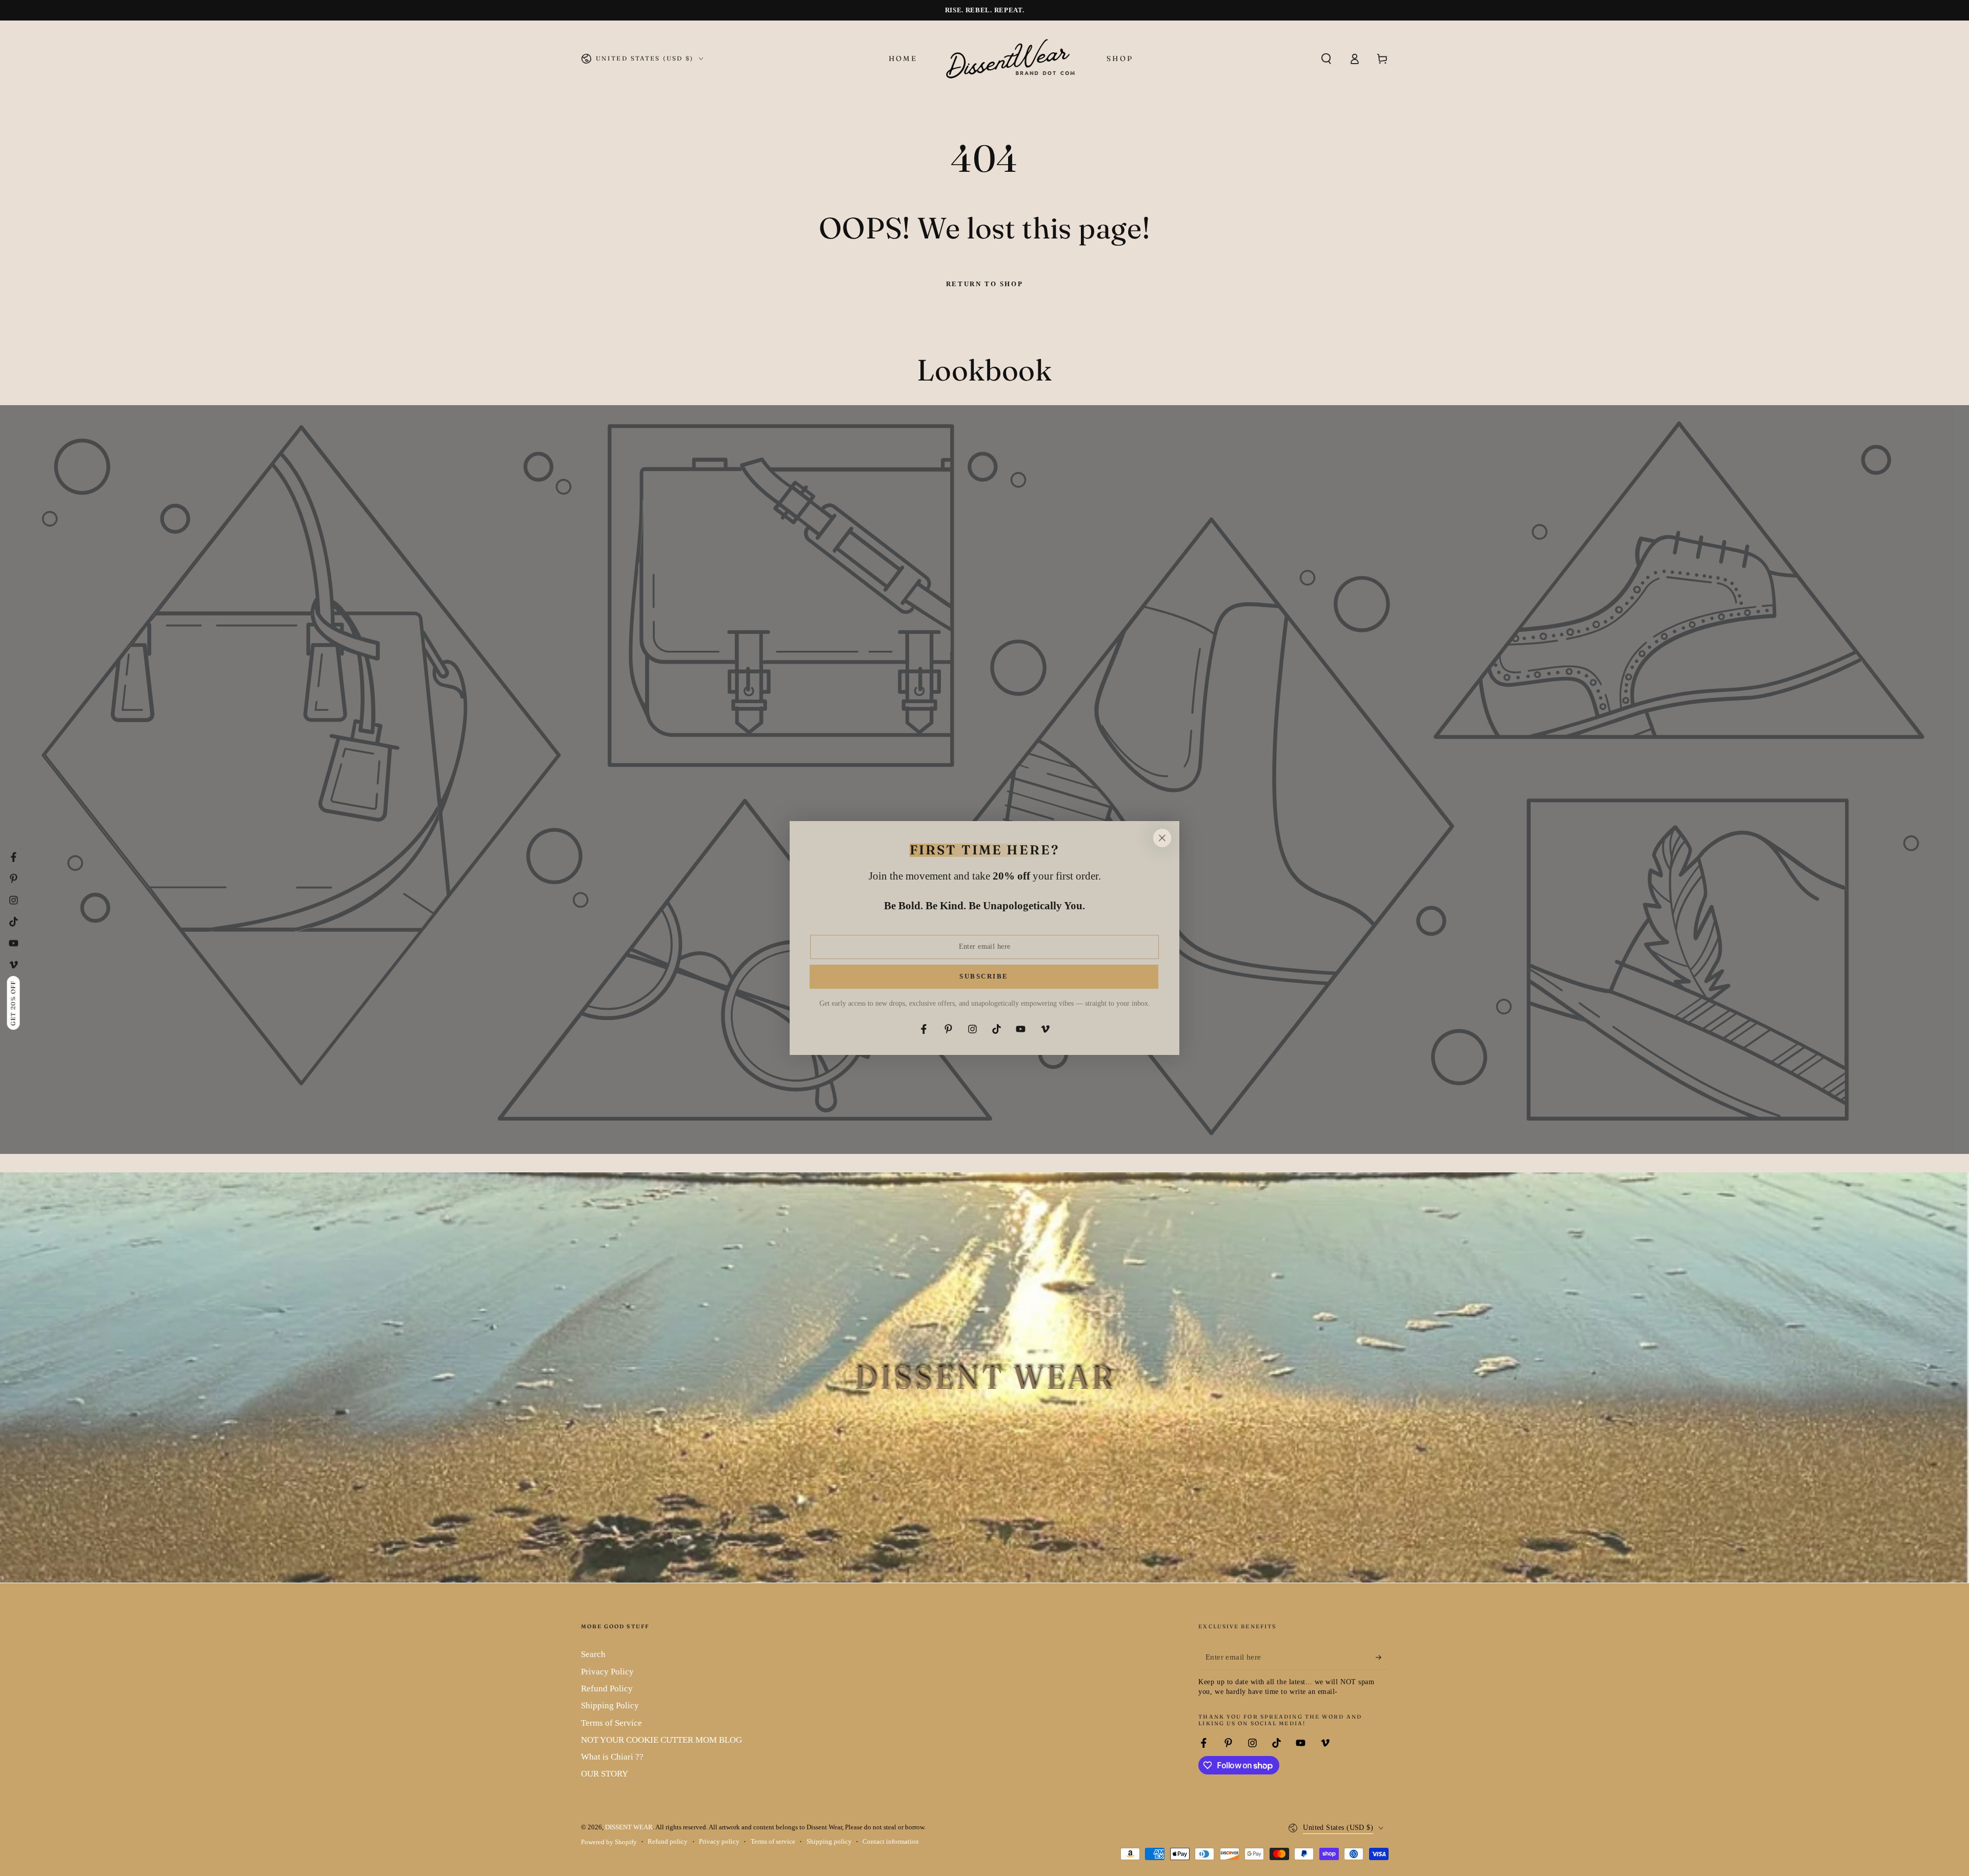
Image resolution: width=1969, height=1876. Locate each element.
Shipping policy (829, 1842)
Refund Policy (607, 1689)
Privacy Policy (607, 1672)
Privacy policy (719, 1842)
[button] (1326, 58)
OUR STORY (605, 1774)
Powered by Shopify (609, 1842)
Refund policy (668, 1842)
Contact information (891, 1842)
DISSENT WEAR (629, 1827)
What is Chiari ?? (612, 1757)
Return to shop (985, 284)
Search (593, 1654)
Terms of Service (611, 1723)
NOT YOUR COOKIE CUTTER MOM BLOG (661, 1740)
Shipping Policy (610, 1705)
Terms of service (773, 1842)
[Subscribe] (1382, 1657)
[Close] (1162, 838)
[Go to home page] (1012, 58)
